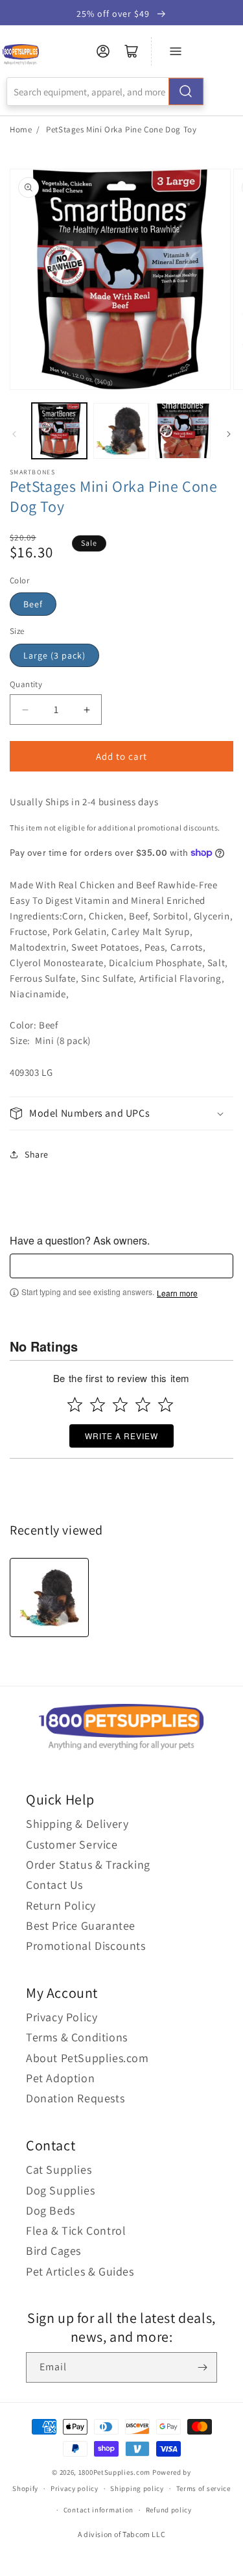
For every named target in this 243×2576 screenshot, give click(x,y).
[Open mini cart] (132, 51)
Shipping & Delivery (77, 1824)
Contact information (98, 2510)
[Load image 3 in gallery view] (183, 431)
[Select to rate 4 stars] (143, 1404)
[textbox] (121, 1266)
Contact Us (54, 1885)
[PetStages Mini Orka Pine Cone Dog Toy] (49, 1598)
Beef (33, 604)
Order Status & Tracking (88, 1865)
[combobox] (105, 91)
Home (21, 129)
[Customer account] (103, 51)
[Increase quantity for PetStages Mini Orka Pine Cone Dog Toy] (87, 710)
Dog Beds (51, 2210)
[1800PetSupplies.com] (20, 55)
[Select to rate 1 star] (75, 1404)
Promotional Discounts (86, 1946)
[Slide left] (14, 434)
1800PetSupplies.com (114, 2472)
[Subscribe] (202, 2367)
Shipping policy (137, 2488)
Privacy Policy (62, 2017)
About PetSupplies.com (87, 2058)
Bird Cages (53, 2251)
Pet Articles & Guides (80, 2271)
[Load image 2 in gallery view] (121, 431)
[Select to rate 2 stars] (98, 1404)
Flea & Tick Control (76, 2230)
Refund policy (169, 2510)
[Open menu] (176, 51)
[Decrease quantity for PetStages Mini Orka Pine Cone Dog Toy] (25, 710)
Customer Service (72, 1844)
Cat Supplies (59, 2169)
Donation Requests (75, 2098)
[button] (121, 1114)
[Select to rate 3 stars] (120, 1404)
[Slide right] (229, 434)
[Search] (186, 91)
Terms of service (203, 2488)
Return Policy (61, 1905)
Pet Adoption (60, 2078)
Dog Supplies (60, 2190)
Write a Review (121, 1436)
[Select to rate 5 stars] (166, 1404)
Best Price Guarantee (81, 1926)
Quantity (26, 684)
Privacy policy (75, 2488)
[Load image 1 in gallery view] (59, 431)
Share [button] (37, 1154)
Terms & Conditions (77, 2037)
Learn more (177, 1293)
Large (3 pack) (54, 655)
